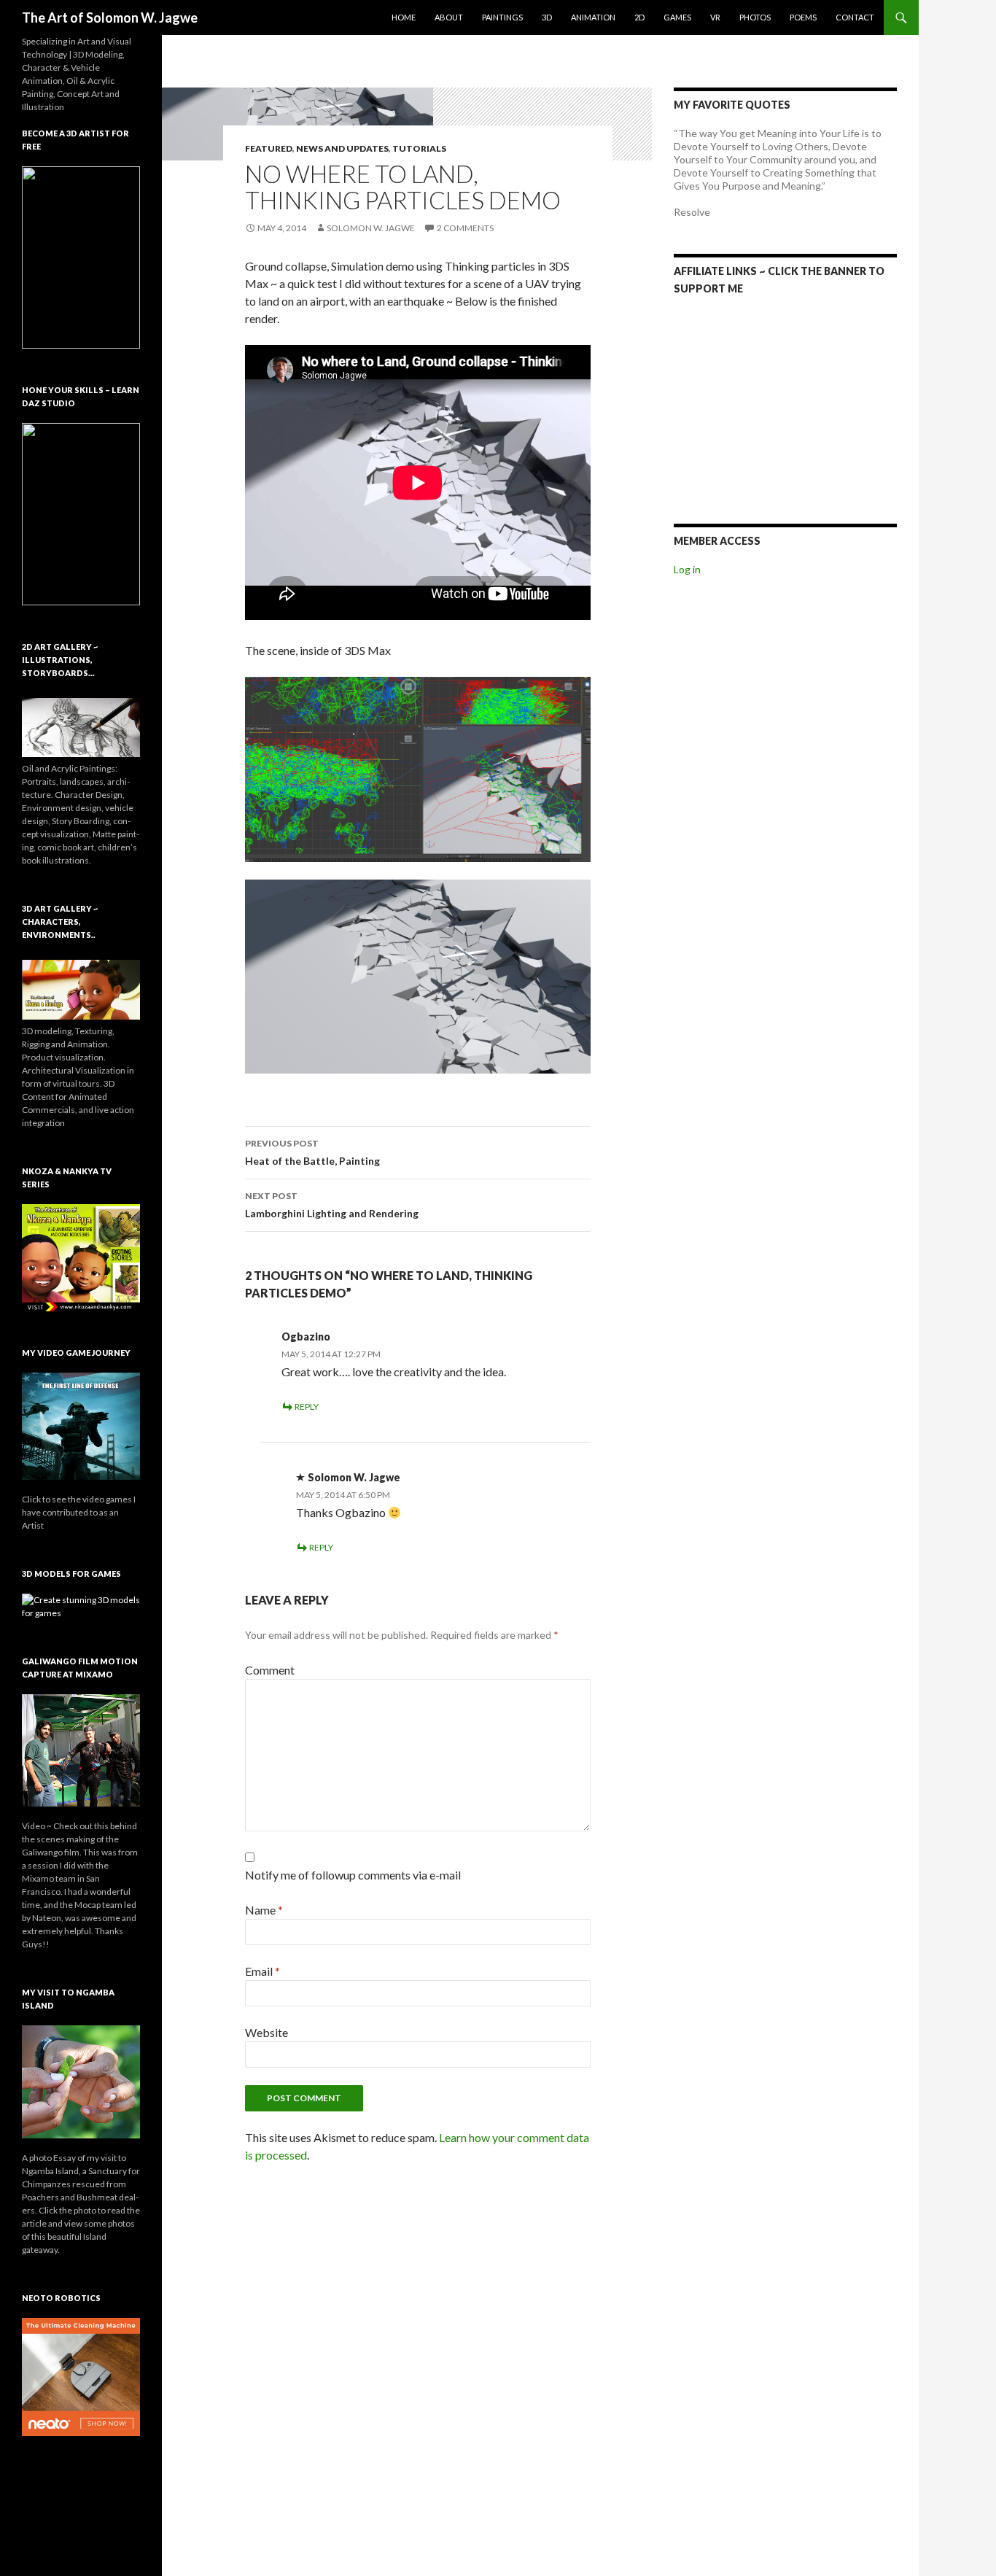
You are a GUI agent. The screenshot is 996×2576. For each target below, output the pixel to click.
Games (677, 17)
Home (404, 17)
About (449, 17)
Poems (803, 17)
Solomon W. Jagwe (371, 228)
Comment (270, 1670)
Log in (687, 569)
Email (262, 1971)
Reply (307, 1407)
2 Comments (465, 228)
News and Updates (342, 148)
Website (266, 2032)
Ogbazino (306, 1337)
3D (547, 17)
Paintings (502, 17)
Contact (855, 17)
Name (264, 1910)
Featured (269, 148)
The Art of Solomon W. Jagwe (110, 18)
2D (639, 17)
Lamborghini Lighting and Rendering (332, 1205)
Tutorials (419, 148)
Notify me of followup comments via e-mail (353, 1875)
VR (715, 17)
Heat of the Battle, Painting (312, 1152)
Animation (593, 17)
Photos (755, 17)
